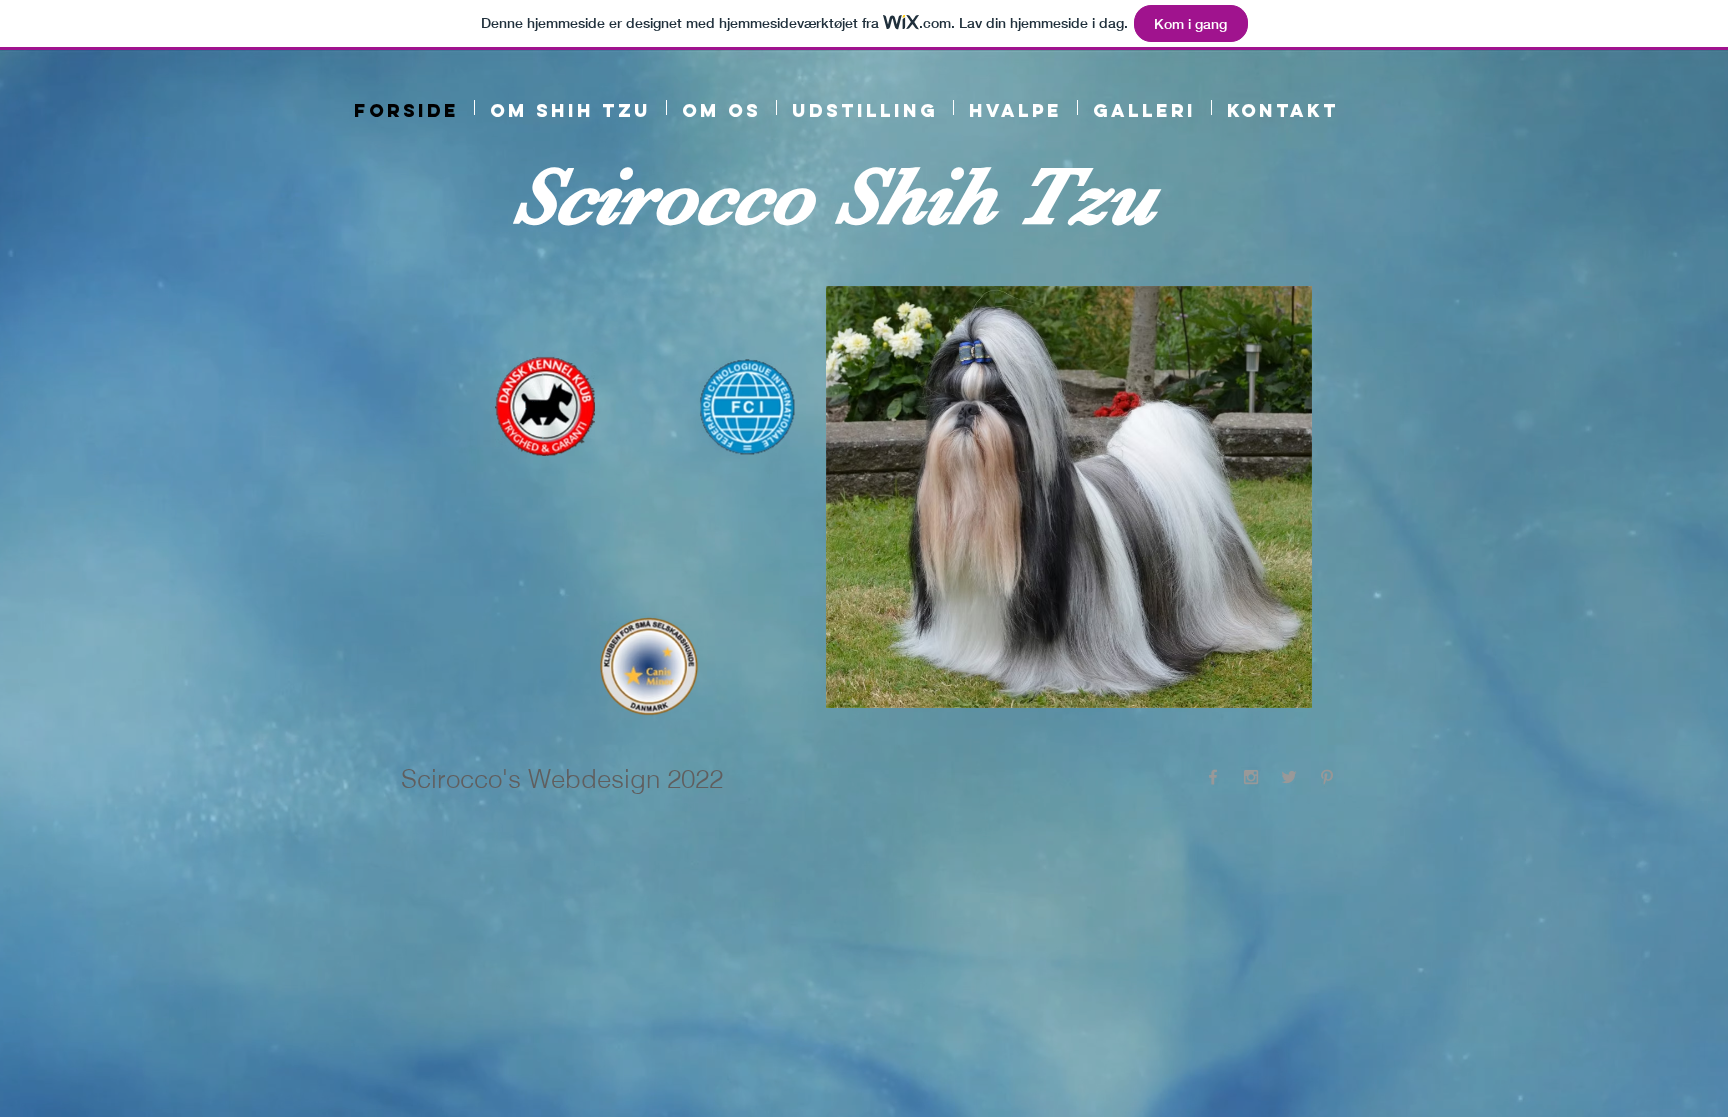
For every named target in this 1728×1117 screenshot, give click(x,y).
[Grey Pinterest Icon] (1327, 777)
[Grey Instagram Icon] (1251, 777)
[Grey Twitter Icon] (1289, 777)
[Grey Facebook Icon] (1213, 777)
